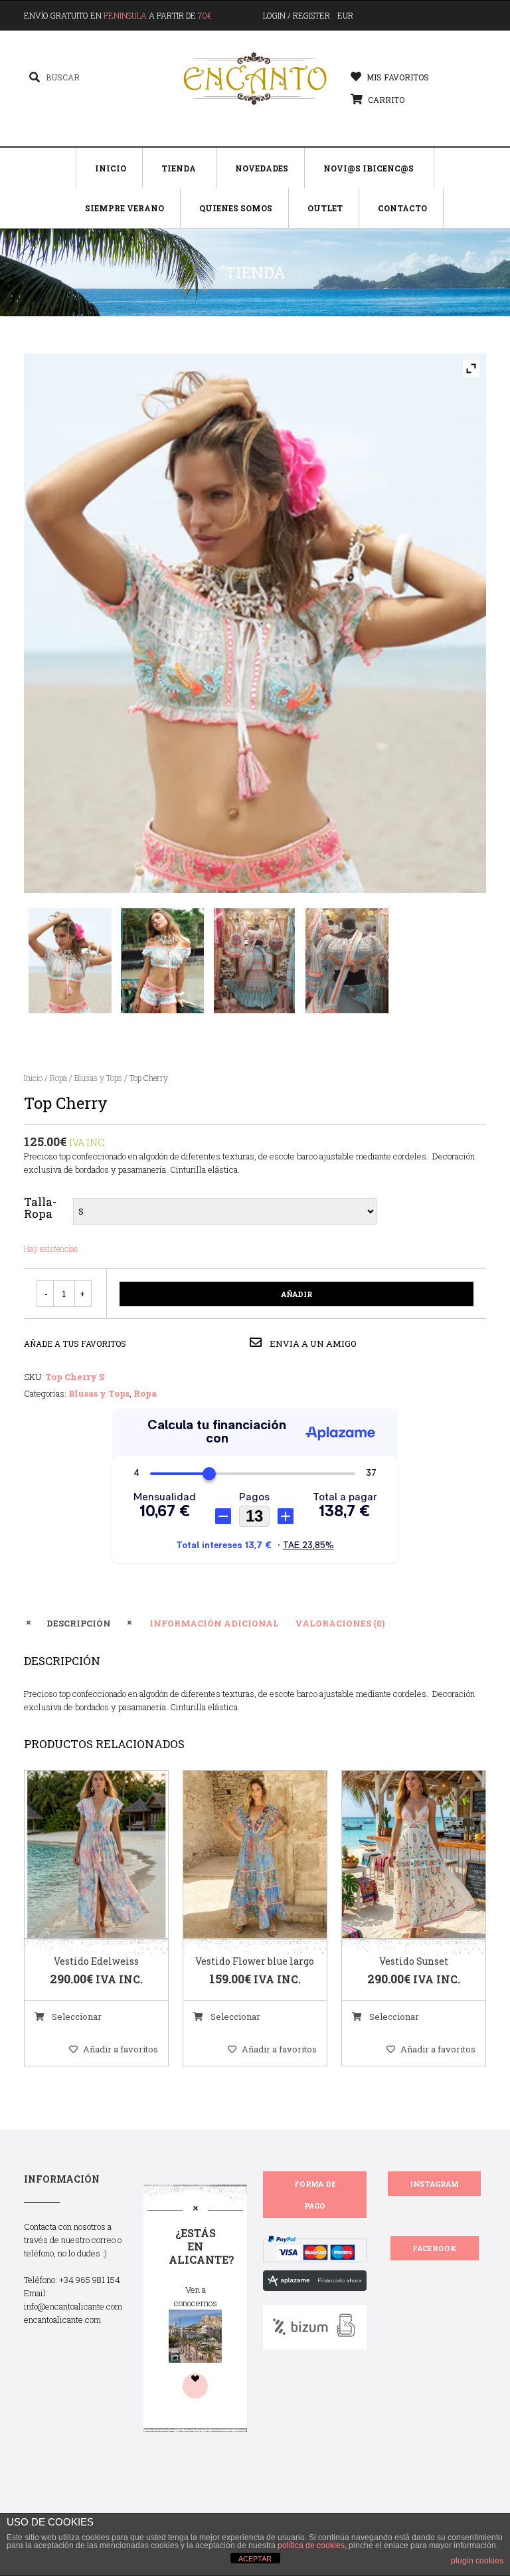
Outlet (325, 208)
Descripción (79, 1623)
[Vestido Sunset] (397, 1855)
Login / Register (297, 15)
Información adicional (214, 1623)
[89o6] (162, 961)
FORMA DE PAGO (315, 2195)
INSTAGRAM (434, 2184)
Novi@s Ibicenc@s (369, 168)
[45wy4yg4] (255, 961)
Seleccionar (76, 2017)
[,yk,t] (347, 961)
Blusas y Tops (98, 1078)
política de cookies (311, 2545)
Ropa (58, 1078)
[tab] (79, 1623)
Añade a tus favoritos (75, 1343)
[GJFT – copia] (70, 961)
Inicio (111, 168)
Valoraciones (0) (340, 1623)
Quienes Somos (236, 208)
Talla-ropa (40, 1208)
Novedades (262, 168)
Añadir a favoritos (121, 2049)
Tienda (179, 168)
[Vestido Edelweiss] (80, 1855)
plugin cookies (477, 2561)
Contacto (402, 208)
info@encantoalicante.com (73, 2306)
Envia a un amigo (312, 1343)
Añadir (297, 1294)
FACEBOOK (435, 2248)
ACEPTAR (255, 2559)
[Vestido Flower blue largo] (238, 1855)
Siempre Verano (125, 208)
